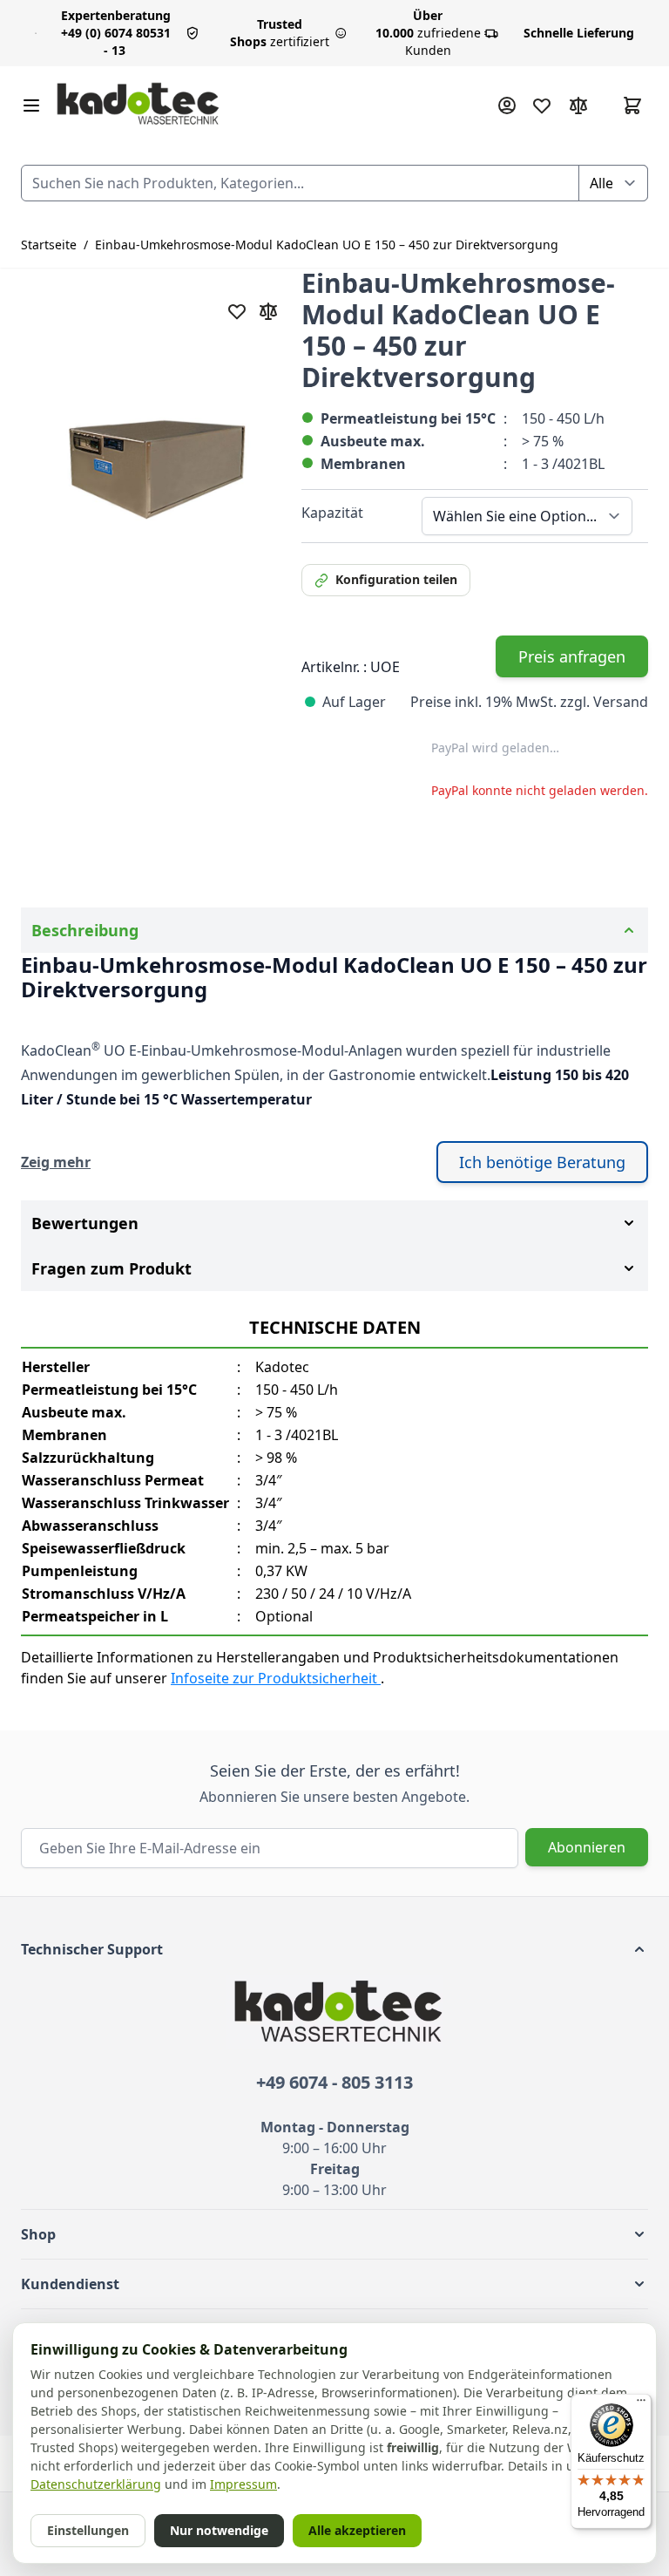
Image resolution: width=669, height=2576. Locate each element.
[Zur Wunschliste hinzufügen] (237, 311)
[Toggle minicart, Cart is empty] (632, 105)
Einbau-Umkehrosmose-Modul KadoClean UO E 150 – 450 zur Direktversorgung (327, 245)
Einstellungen (88, 2530)
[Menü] (641, 2404)
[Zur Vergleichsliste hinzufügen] (268, 311)
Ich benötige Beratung (542, 1162)
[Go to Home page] (138, 105)
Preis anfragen (572, 656)
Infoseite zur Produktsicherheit (276, 1678)
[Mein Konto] (507, 105)
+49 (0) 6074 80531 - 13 (116, 33)
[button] (334, 1949)
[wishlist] (542, 105)
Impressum (243, 2484)
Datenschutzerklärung (96, 2484)
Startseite (49, 245)
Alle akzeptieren (357, 2530)
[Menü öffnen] (31, 105)
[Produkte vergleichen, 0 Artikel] (578, 105)
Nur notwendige (219, 2530)
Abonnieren (587, 1847)
